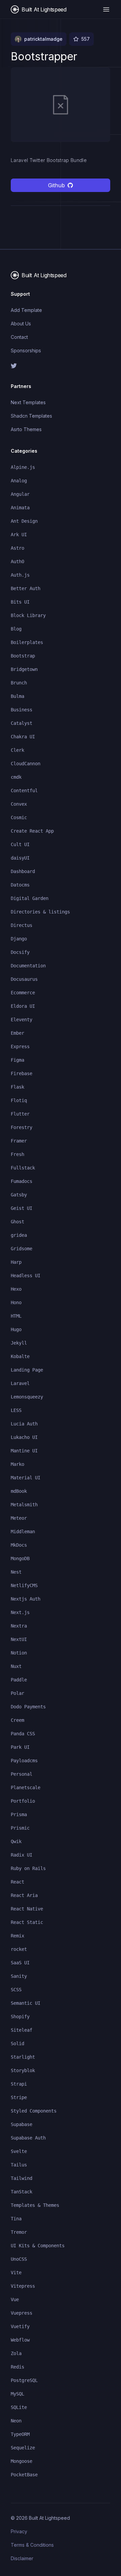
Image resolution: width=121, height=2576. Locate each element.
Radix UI (22, 1855)
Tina (16, 2219)
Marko (17, 1464)
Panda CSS (23, 1734)
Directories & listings (40, 912)
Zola (16, 2353)
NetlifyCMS (24, 1585)
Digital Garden (30, 898)
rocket (19, 1949)
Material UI (26, 1478)
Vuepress (22, 2313)
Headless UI (26, 1276)
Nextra (19, 1626)
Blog (16, 629)
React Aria (24, 1895)
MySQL (17, 2394)
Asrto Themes (26, 429)
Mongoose (22, 2461)
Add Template (26, 310)
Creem (17, 1720)
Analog (19, 481)
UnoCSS (19, 2259)
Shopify (20, 2017)
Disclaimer (22, 2558)
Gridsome (22, 1249)
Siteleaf (22, 2030)
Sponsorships (26, 350)
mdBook (19, 1491)
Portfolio (23, 1801)
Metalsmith (24, 1505)
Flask (17, 1087)
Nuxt (16, 1666)
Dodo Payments (28, 1707)
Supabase (22, 2124)
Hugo (16, 1329)
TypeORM (20, 2434)
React (17, 1882)
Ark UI (19, 535)
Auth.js (20, 575)
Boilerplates (27, 642)
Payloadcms (24, 1761)
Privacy (19, 2531)
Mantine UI (24, 1451)
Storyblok (23, 2070)
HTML (16, 1316)
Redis (17, 2367)
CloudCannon (26, 764)
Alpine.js (23, 467)
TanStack (22, 2192)
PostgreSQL (24, 2380)
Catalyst (22, 723)
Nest (16, 1572)
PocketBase (24, 2475)
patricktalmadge (43, 39)
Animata (20, 508)
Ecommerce (23, 993)
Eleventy (22, 1020)
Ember (17, 1033)
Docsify (20, 952)
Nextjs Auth (26, 1599)
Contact (19, 337)
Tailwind (22, 2178)
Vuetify (20, 2326)
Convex (19, 804)
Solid (17, 2043)
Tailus (19, 2165)
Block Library (28, 615)
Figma (17, 1060)
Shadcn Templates (31, 416)
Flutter (20, 1114)
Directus (22, 925)
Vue (15, 2299)
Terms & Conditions (32, 2545)
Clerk (17, 750)
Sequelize (23, 2448)
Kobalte (20, 1356)
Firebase (22, 1073)
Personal (22, 1774)
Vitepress (23, 2286)
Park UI (20, 1747)
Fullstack (23, 1168)
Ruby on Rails (28, 1868)
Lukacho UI (24, 1437)
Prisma (19, 1814)
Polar (17, 1693)
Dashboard (23, 871)
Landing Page (27, 1370)
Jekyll (19, 1343)
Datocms (20, 885)
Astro (17, 548)
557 (86, 39)
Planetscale (26, 1788)
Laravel (20, 1383)
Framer (19, 1141)
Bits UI (20, 602)
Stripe (19, 2097)
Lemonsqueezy (27, 1397)
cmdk (16, 777)
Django (19, 939)
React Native (27, 1909)
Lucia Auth (24, 1424)
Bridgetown (24, 669)
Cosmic (19, 817)
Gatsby (19, 1195)
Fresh (17, 1154)
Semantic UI (26, 2003)
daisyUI (20, 858)
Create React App (32, 831)
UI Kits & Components (38, 2246)
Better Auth (26, 588)
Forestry (22, 1127)
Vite (16, 2273)
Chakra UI (23, 737)
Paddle (19, 1680)
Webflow (20, 2340)
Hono (16, 1302)
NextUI (19, 1639)
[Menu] (106, 9)
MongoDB (20, 1558)
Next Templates (28, 402)
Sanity (19, 1976)
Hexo (16, 1289)
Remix (17, 1936)
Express (20, 1046)
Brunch (19, 683)
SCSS (16, 1990)
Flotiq (19, 1100)
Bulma (17, 696)
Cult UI (20, 844)
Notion (19, 1653)
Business (22, 710)
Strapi (19, 2084)
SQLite (19, 2407)
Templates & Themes (35, 2205)
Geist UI (22, 1208)
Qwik (16, 1841)
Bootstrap (23, 656)
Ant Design (24, 521)
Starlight (23, 2057)
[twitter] (61, 366)
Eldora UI (23, 1006)
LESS (16, 1410)
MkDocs (19, 1545)
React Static (27, 1922)
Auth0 (17, 561)
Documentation (28, 966)
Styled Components (34, 2111)
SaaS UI (20, 1963)
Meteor (19, 1518)
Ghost (17, 1222)
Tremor (19, 2232)
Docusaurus (24, 979)
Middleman (23, 1532)
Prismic (20, 1828)
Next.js (20, 1612)
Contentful (24, 791)
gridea (19, 1235)
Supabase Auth (28, 2138)
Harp (16, 1262)
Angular (20, 494)
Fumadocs (22, 1181)
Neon (16, 2421)
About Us (21, 324)
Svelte (19, 2151)
